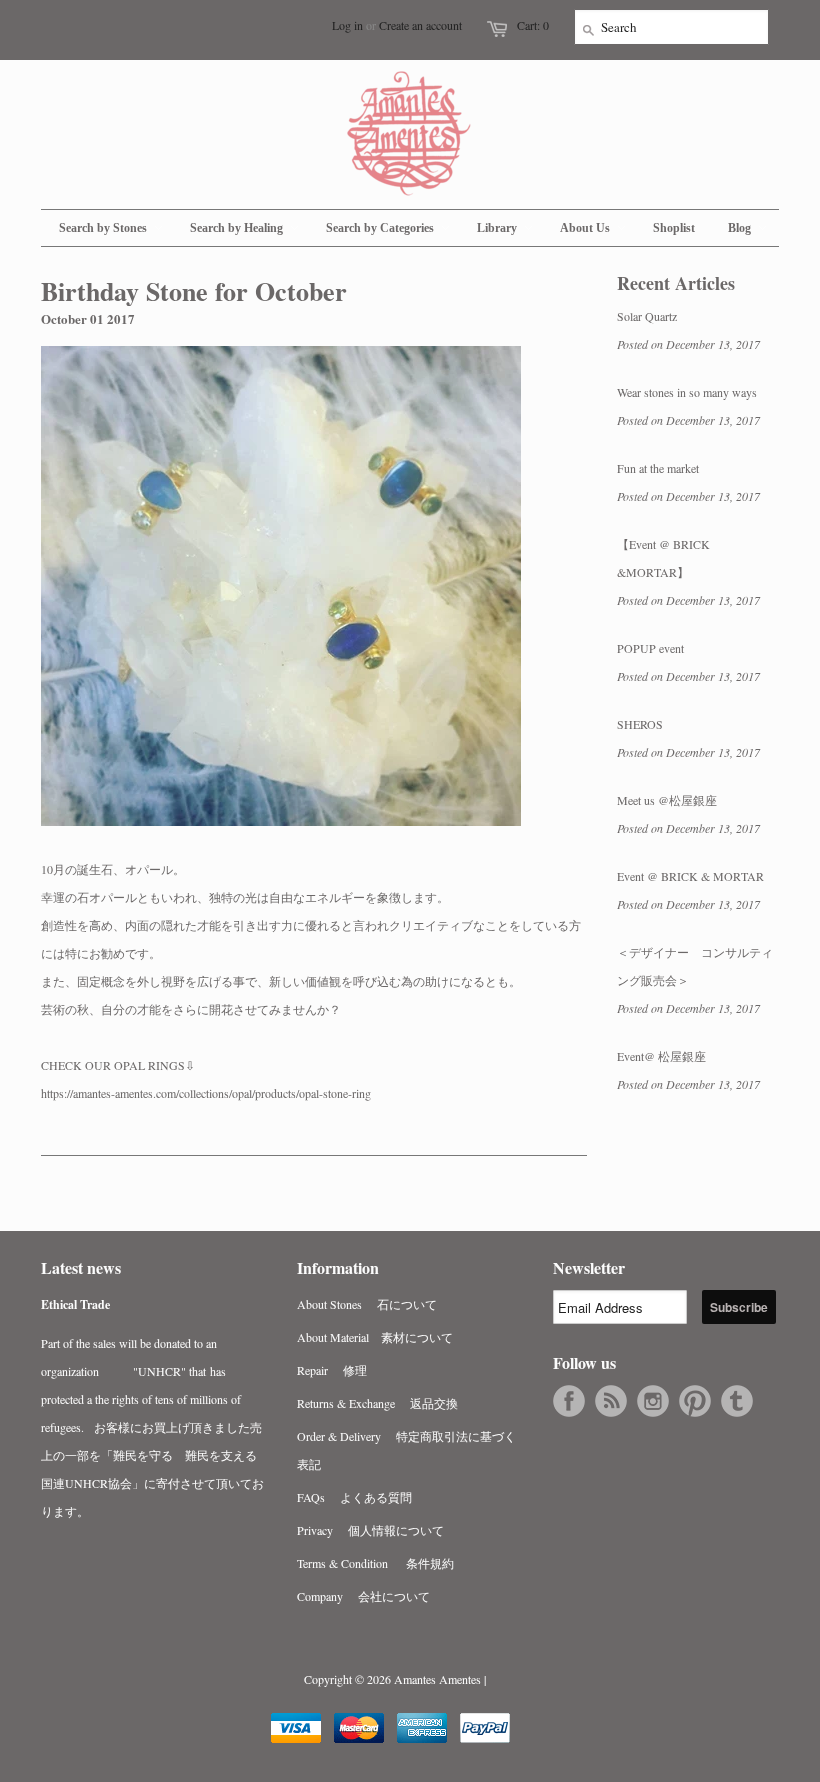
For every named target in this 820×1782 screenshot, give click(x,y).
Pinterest (695, 1401)
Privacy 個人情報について (370, 1530)
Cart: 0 (533, 25)
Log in (347, 25)
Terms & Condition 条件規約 (375, 1563)
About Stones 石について (367, 1304)
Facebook (569, 1401)
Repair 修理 (332, 1370)
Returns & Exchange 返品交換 (377, 1403)
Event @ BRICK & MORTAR (690, 876)
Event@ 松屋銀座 (661, 1056)
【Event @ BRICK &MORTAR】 (663, 558)
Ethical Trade (75, 1304)
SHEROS (640, 724)
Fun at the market (658, 468)
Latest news (81, 1267)
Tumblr (737, 1401)
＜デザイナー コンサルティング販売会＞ (695, 966)
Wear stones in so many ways (687, 392)
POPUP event (650, 648)
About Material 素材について (375, 1337)
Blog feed (611, 1401)
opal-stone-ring (206, 1093)
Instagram (653, 1401)
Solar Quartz (647, 316)
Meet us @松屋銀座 (667, 800)
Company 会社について (363, 1596)
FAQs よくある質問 (354, 1497)
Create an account (420, 25)
